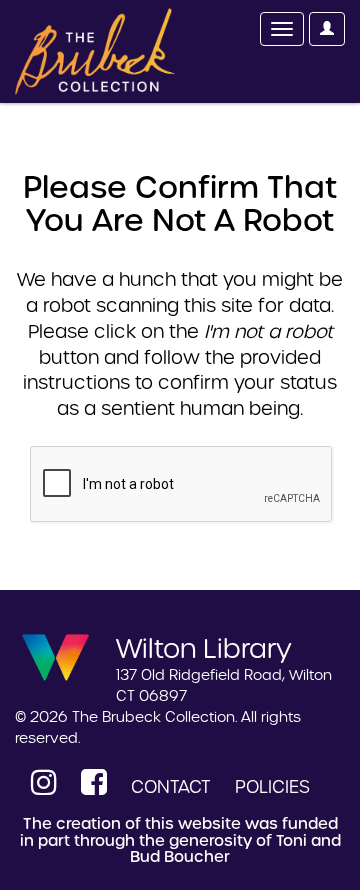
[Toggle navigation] (282, 29)
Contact (171, 787)
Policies (272, 787)
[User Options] (327, 29)
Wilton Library (204, 647)
